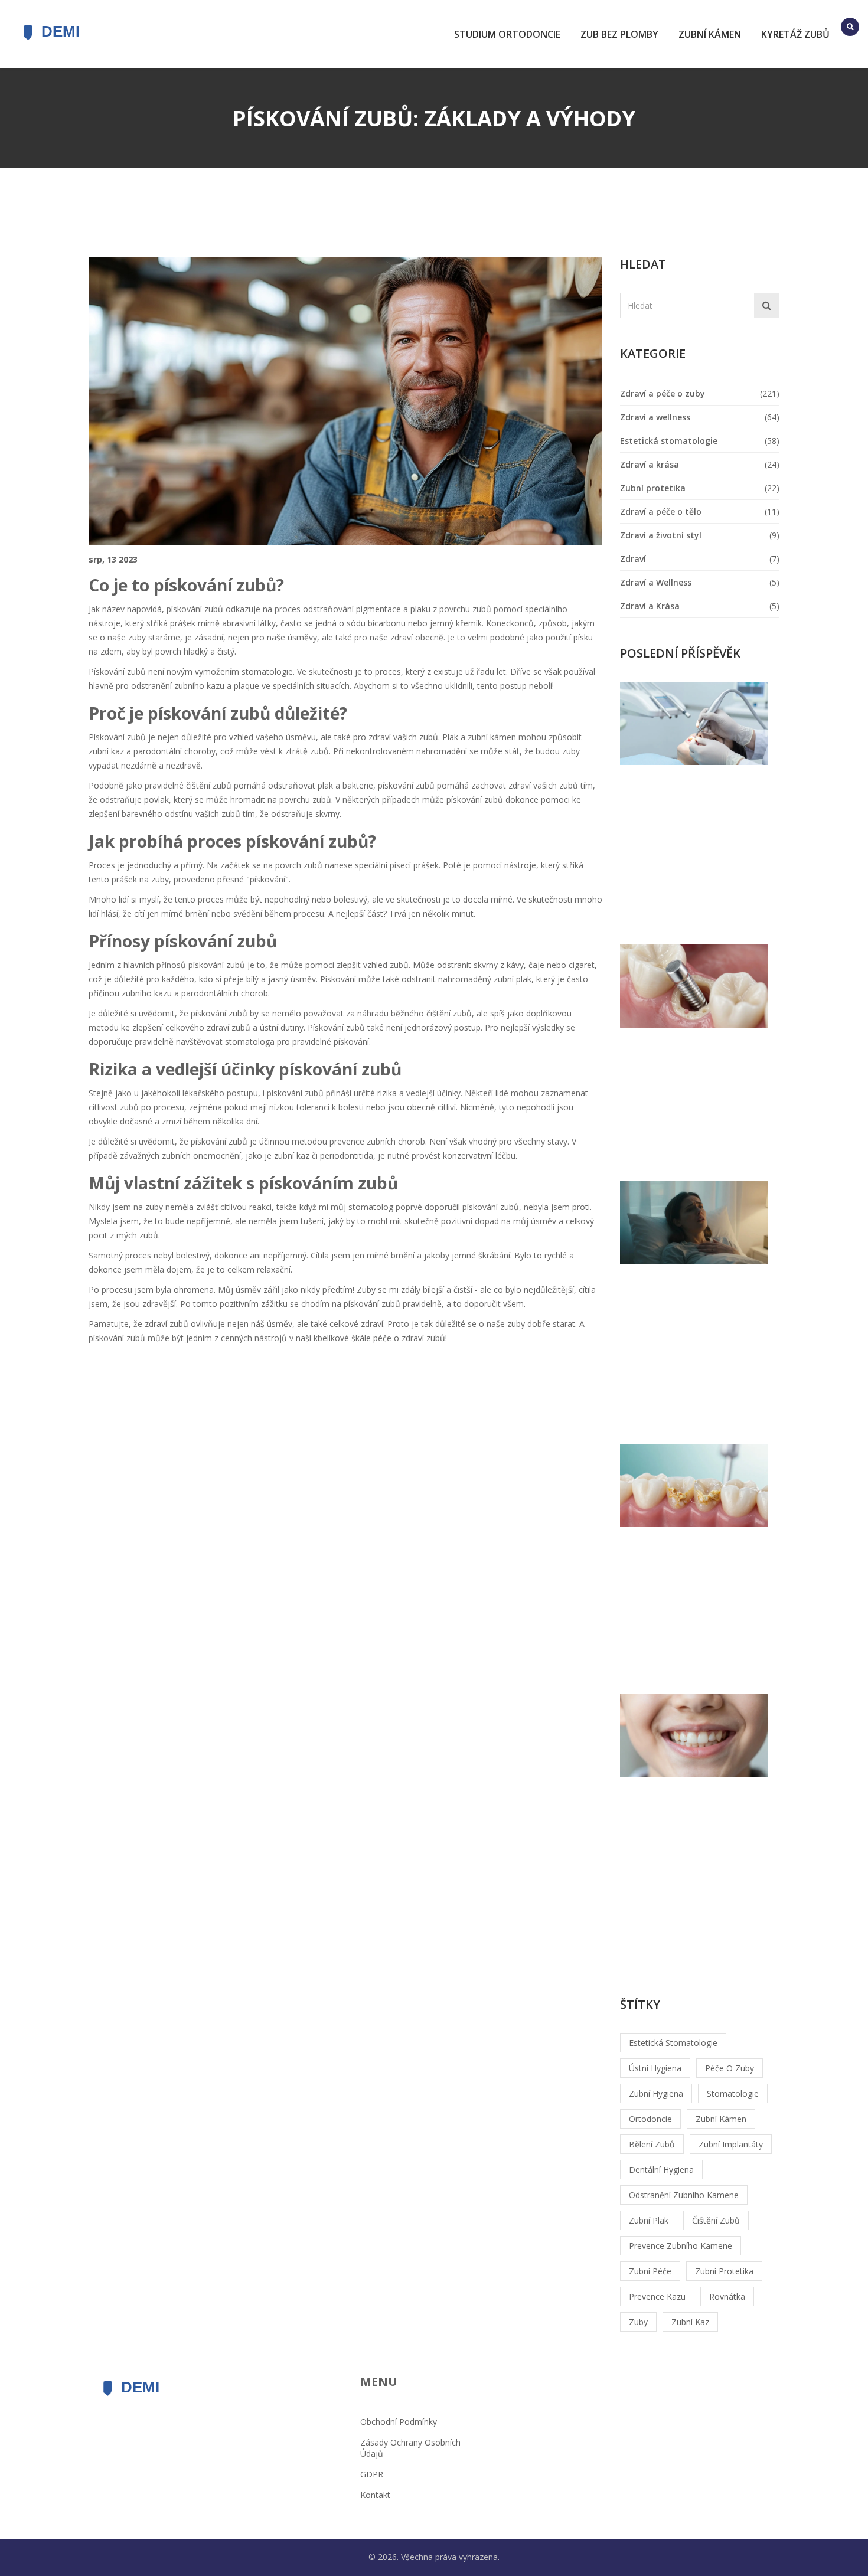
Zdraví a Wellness (656, 582)
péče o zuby (730, 2068)
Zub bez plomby (619, 34)
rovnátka (727, 2297)
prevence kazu (657, 2297)
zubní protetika (724, 2271)
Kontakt (375, 2495)
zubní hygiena (656, 2093)
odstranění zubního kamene (684, 2195)
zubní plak (649, 2220)
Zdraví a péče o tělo (661, 511)
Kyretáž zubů (795, 34)
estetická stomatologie (673, 2043)
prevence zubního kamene (681, 2246)
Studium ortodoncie (507, 34)
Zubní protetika (653, 488)
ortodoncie (650, 2119)
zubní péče (650, 2271)
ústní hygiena (655, 2068)
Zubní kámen (710, 34)
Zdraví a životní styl (661, 535)
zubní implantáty (731, 2144)
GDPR (372, 2474)
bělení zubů (652, 2144)
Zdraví (633, 559)
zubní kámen (721, 2119)
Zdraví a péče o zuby (663, 393)
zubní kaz (690, 2322)
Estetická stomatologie (669, 441)
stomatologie (733, 2093)
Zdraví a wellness (655, 417)
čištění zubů (716, 2220)
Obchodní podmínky (399, 2422)
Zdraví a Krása (650, 606)
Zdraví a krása (650, 464)
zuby (638, 2322)
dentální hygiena (661, 2170)
